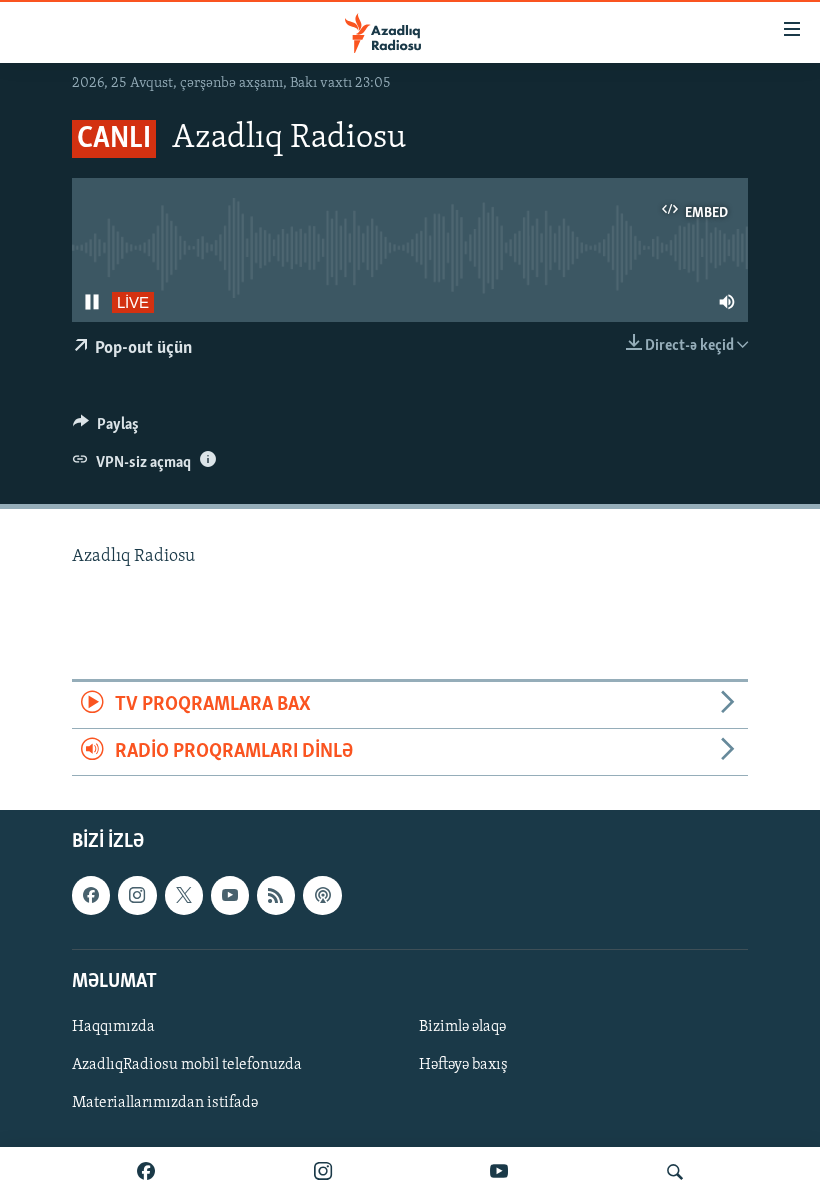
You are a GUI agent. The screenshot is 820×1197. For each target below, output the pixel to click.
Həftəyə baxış (463, 1065)
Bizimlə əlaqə (462, 1027)
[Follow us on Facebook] (91, 896)
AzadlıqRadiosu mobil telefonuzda (187, 1065)
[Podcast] (322, 896)
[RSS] (276, 896)
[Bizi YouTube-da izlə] (499, 1172)
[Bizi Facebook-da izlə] (146, 1172)
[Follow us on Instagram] (137, 896)
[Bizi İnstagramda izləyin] (323, 1172)
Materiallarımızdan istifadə (165, 1103)
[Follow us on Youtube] (230, 896)
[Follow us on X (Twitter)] (184, 896)
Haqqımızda (113, 1027)
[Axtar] (675, 1172)
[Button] (106, 429)
